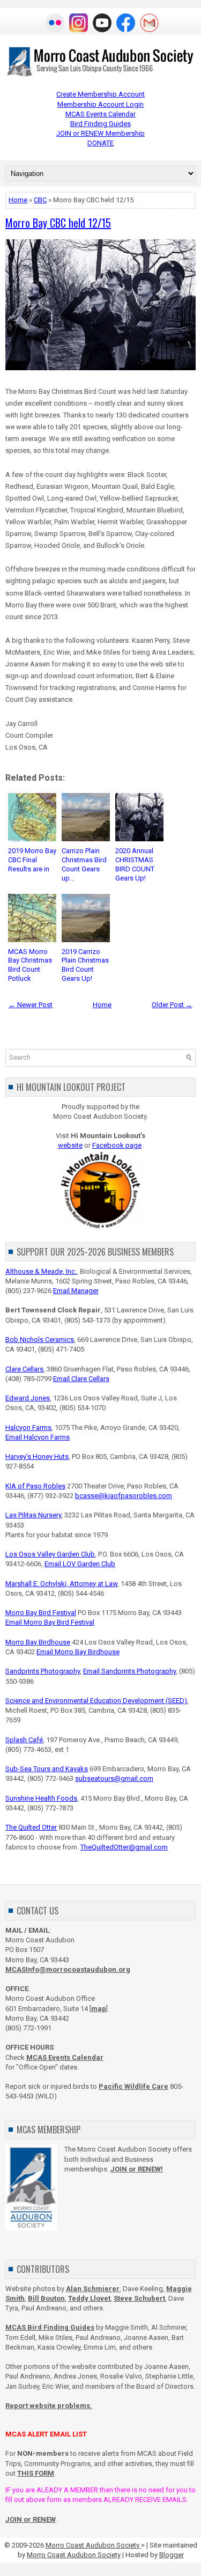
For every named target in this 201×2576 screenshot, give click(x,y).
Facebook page (117, 1145)
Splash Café (24, 1740)
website (70, 1145)
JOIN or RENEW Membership (100, 133)
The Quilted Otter (31, 1827)
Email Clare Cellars (81, 1379)
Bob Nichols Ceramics (40, 1340)
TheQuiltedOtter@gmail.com (124, 1847)
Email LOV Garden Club (80, 1564)
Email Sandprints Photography (129, 1671)
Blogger (172, 2555)
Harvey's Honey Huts (37, 1456)
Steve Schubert (139, 2298)
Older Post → (172, 1005)
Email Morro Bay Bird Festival (50, 1622)
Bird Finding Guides (100, 124)
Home (18, 200)
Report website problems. (49, 2406)
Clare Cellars (24, 1369)
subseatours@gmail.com (114, 1778)
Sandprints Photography (43, 1671)
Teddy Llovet (89, 2298)
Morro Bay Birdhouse (38, 1642)
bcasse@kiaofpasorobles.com (124, 1496)
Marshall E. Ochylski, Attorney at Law (61, 1584)
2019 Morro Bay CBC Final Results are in (32, 860)
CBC (40, 200)
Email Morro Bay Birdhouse (78, 1652)
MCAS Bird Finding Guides (50, 2327)
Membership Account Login (100, 104)
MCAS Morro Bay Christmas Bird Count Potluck (30, 965)
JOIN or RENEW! (137, 2169)
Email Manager (76, 1291)
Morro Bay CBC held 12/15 (58, 223)
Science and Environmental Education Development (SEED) (96, 1701)
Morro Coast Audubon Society (93, 2545)
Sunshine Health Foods (41, 1798)
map (99, 2009)
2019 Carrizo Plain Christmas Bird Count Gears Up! (85, 965)
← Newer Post (31, 1005)
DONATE (100, 143)
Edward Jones (28, 1398)
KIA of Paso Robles (35, 1486)
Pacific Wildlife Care (133, 2086)
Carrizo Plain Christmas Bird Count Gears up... (84, 864)
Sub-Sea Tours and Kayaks (47, 1769)
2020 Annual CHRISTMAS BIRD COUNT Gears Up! (135, 864)
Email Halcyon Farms (38, 1437)
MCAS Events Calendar (100, 114)
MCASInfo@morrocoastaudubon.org (68, 1969)
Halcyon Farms (28, 1428)
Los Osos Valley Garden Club (50, 1554)
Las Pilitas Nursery (33, 1515)
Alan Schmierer (93, 2289)
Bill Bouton (46, 2298)
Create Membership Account (100, 94)
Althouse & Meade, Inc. (41, 1271)
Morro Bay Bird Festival (41, 1613)
